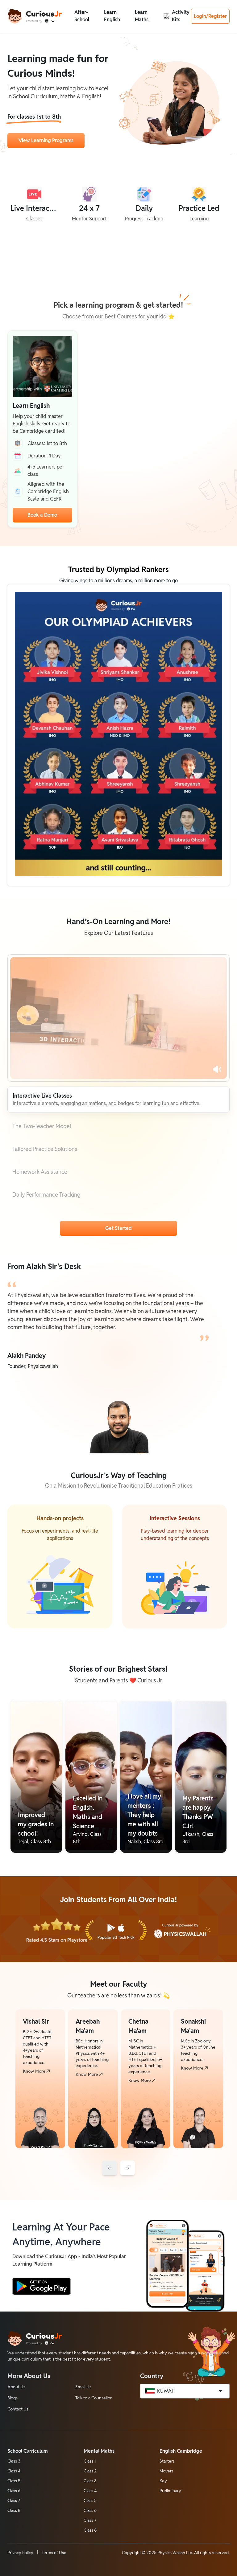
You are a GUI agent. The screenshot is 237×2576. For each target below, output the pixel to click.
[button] (82, 16)
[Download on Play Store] (42, 2286)
